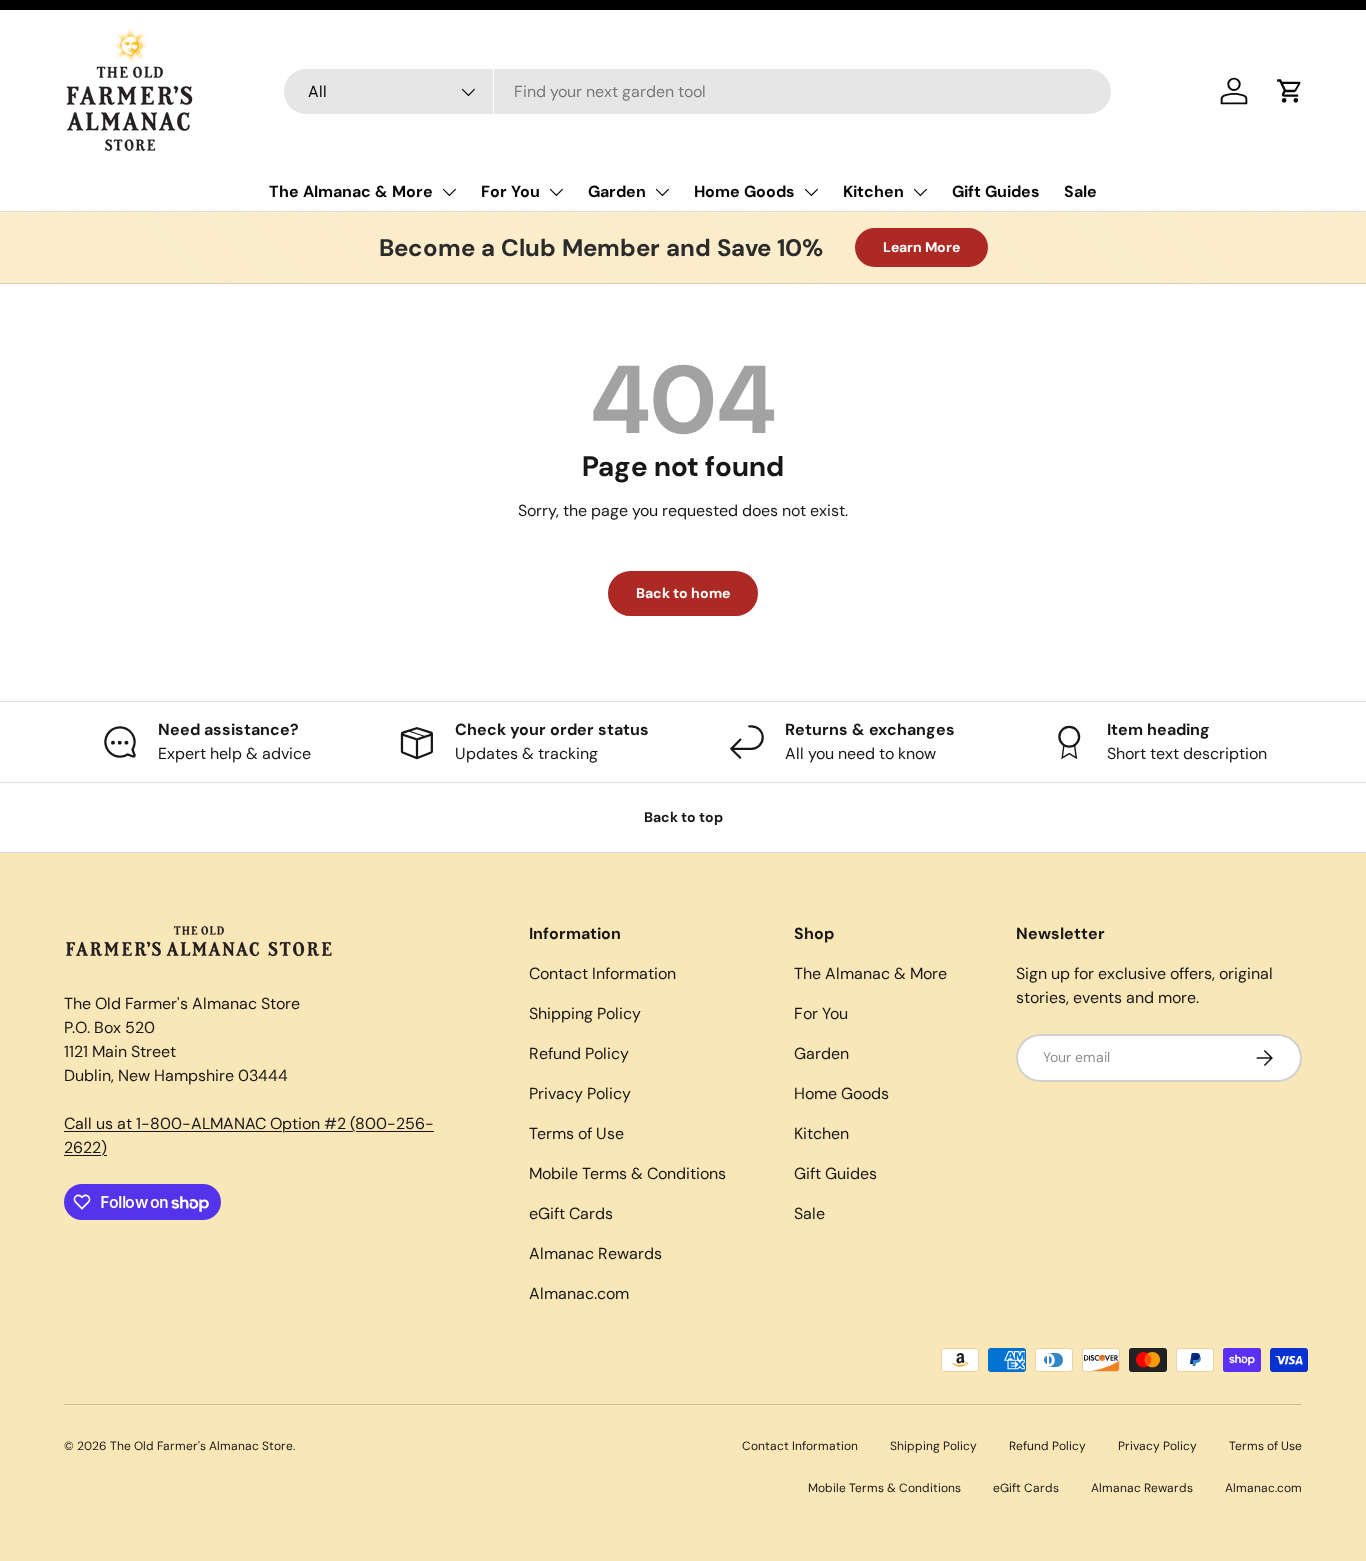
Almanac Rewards (595, 1253)
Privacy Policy (580, 1093)
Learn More (921, 247)
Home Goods (744, 191)
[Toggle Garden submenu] (662, 192)
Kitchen (873, 191)
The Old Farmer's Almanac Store (201, 1446)
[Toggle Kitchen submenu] (920, 192)
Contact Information (602, 973)
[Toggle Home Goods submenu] (811, 192)
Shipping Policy (585, 1013)
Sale (1080, 191)
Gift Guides (996, 191)
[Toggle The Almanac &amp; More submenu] (449, 192)
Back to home (683, 593)
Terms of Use (576, 1133)
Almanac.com (579, 1293)
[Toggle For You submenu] (556, 192)
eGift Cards (571, 1213)
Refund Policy (579, 1053)
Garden (617, 191)
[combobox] (697, 91)
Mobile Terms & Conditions (627, 1173)
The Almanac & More (351, 191)
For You (510, 191)
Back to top (683, 817)
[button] (1290, 91)
